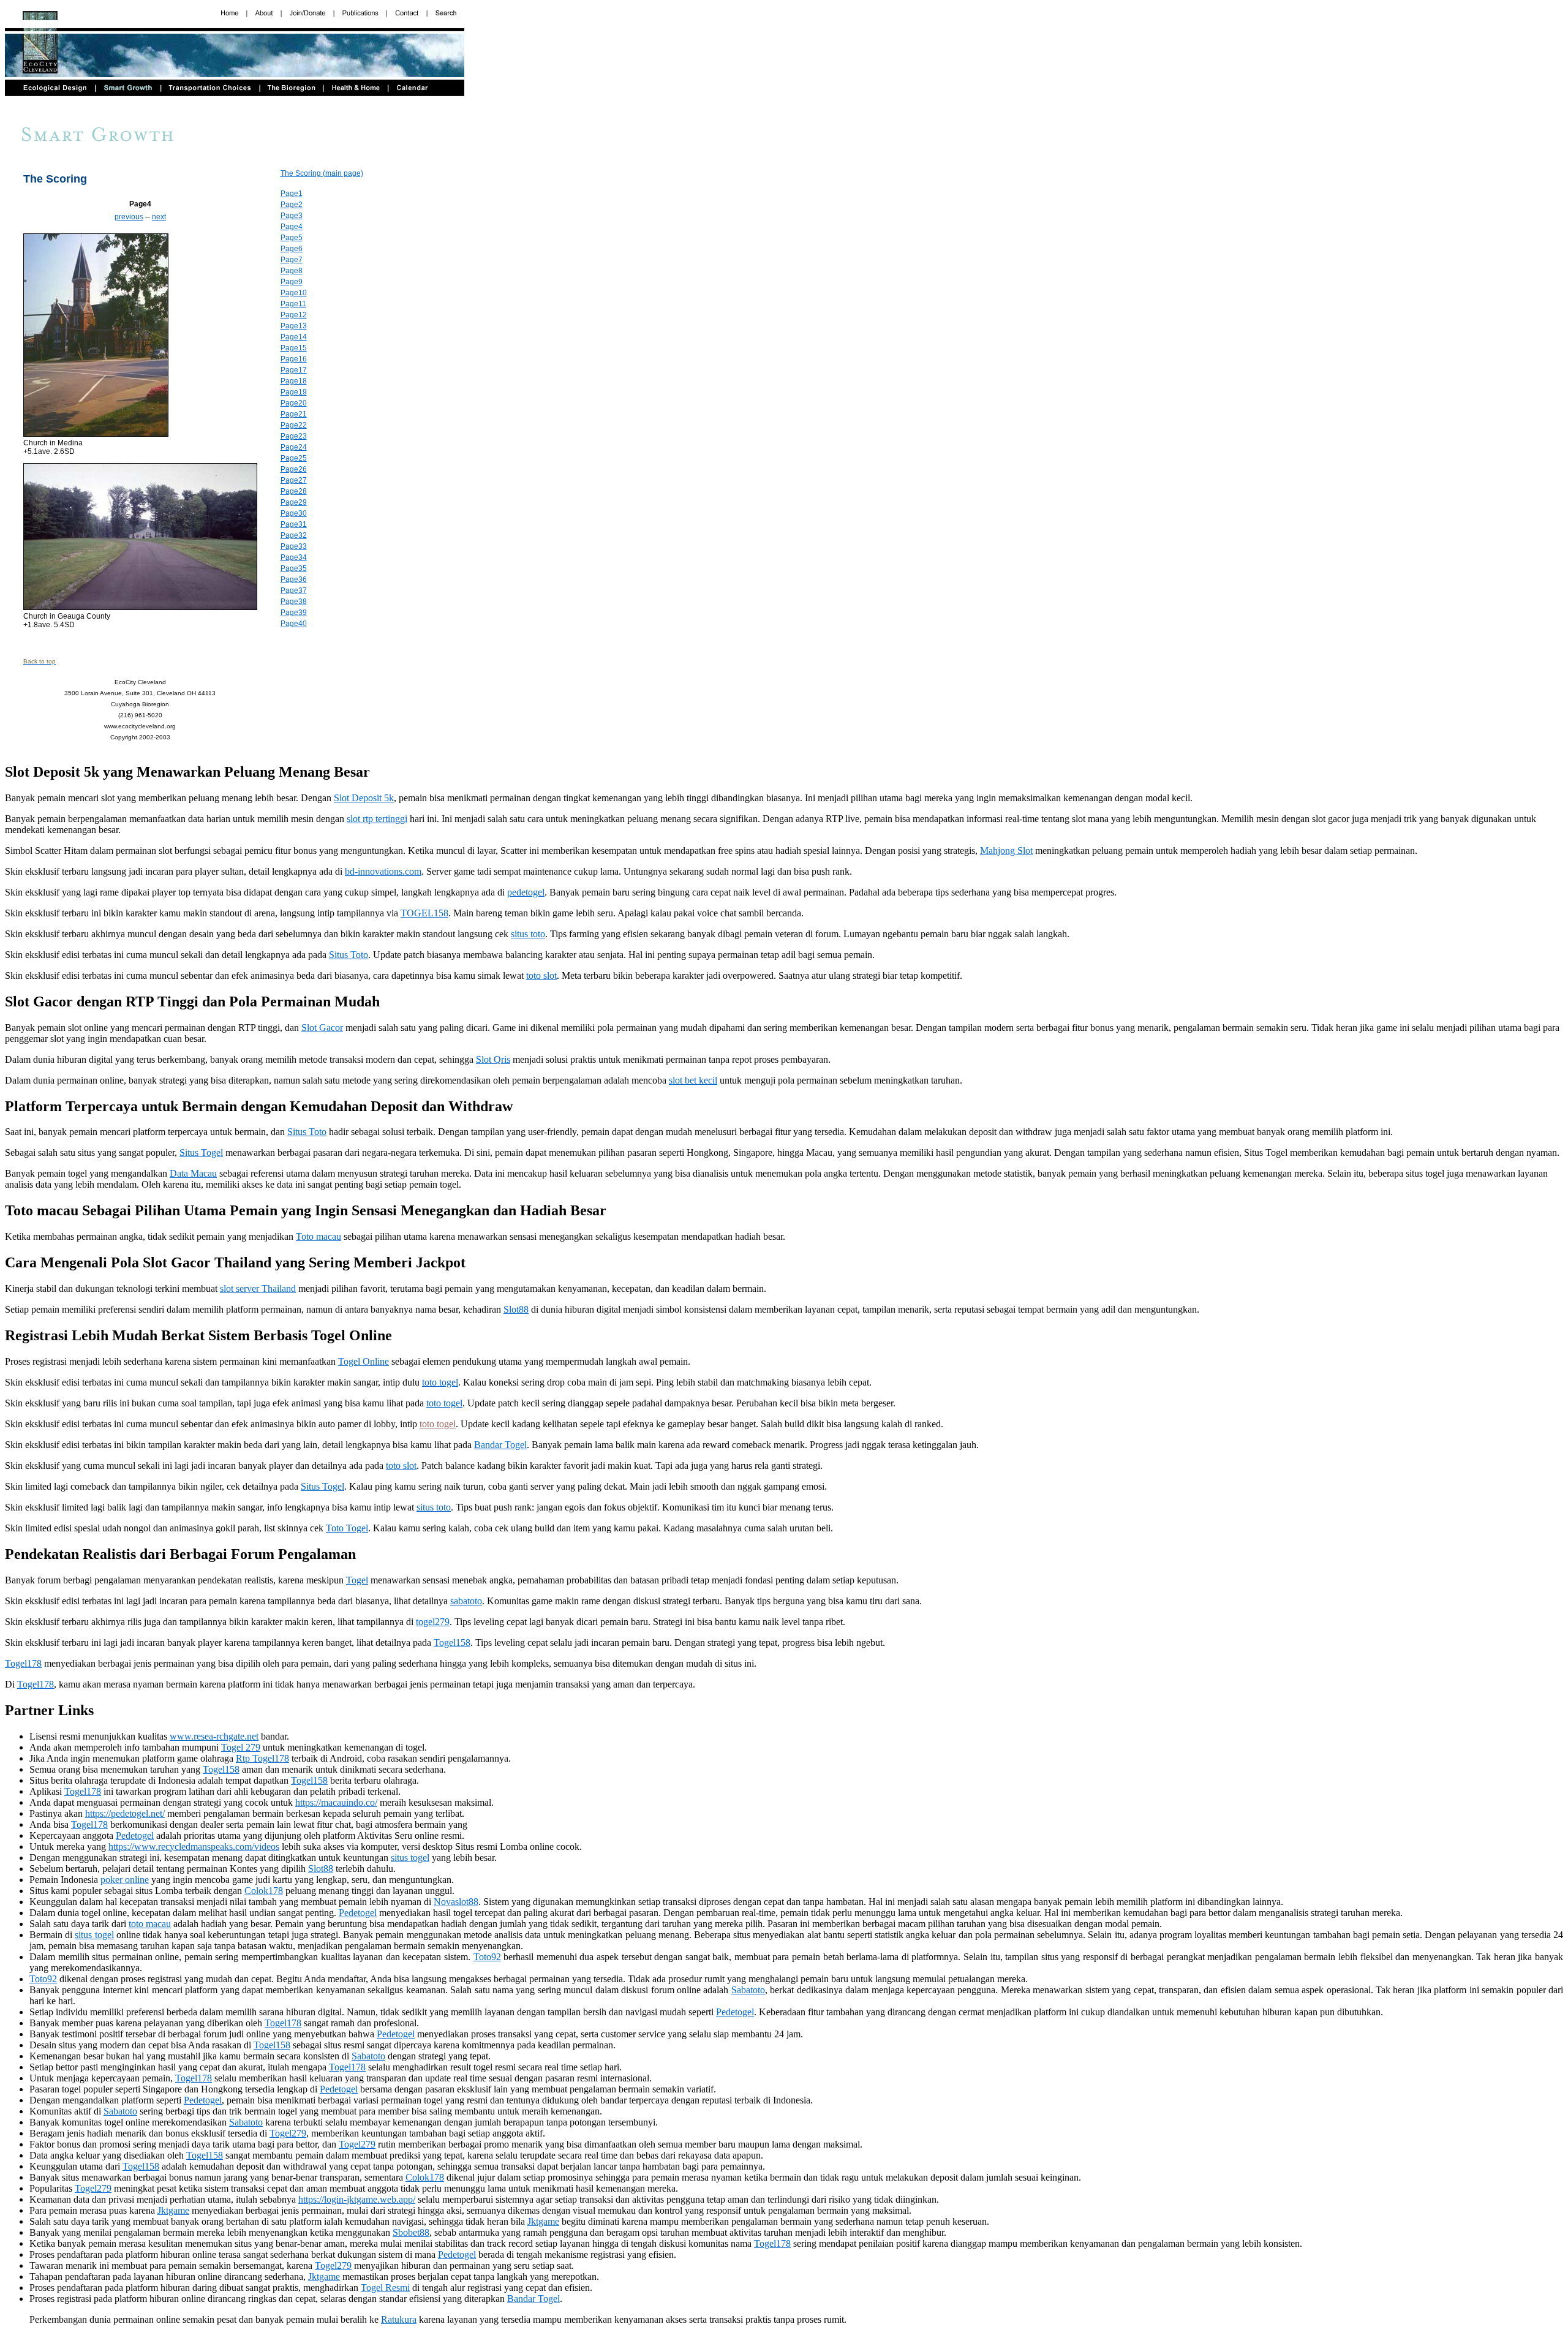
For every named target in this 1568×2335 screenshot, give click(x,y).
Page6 (292, 249)
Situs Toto (349, 955)
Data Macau (193, 1173)
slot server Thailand (258, 1288)
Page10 (294, 293)
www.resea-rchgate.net (214, 1736)
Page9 (292, 282)
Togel (357, 1580)
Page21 (294, 414)
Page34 (294, 557)
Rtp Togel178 (262, 1758)
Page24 (294, 447)
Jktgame (173, 2210)
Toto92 (487, 1957)
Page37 (294, 590)
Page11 (293, 304)
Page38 (294, 602)
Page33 (294, 546)
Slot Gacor (322, 1028)
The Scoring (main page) (322, 173)
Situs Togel (201, 1152)
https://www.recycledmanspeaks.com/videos (194, 1846)
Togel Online (364, 1361)
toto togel (440, 1382)
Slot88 (516, 1309)
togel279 (433, 1622)
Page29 (294, 502)
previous (129, 217)
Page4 (292, 227)
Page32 (294, 535)
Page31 (294, 524)
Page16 (294, 359)
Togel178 (23, 1663)
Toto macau (318, 1236)
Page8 (292, 271)
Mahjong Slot (1006, 851)
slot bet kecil (693, 1080)
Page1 (292, 194)
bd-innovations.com (383, 871)
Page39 (294, 613)
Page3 (292, 216)
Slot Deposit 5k (364, 798)
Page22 (294, 425)
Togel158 (452, 1643)
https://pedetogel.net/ (125, 1813)
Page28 (294, 491)
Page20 (294, 403)
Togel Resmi (385, 2288)
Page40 (294, 624)
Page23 (294, 436)
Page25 (294, 458)
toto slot (541, 975)
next (159, 217)
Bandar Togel (500, 1445)
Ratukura (399, 2319)
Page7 (292, 260)
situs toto (528, 934)
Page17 (294, 370)
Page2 (292, 205)
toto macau (150, 1924)
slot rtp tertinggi (377, 819)
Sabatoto (748, 1990)
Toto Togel (347, 1528)
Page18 (294, 381)
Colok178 (264, 1891)
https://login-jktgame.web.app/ (357, 2199)
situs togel (410, 1858)
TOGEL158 (424, 913)
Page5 (292, 238)
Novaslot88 (456, 1902)
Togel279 (288, 2133)
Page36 (294, 579)
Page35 (294, 568)
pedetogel (526, 892)
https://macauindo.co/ (336, 1802)
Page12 (294, 315)
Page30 (294, 513)
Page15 (294, 348)
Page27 (294, 480)
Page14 (294, 337)
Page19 (294, 392)
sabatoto (466, 1601)
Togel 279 (241, 1747)
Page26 (294, 469)
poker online (125, 1880)
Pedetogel (135, 1835)
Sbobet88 (411, 2232)
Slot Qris (493, 1059)
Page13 (294, 326)
